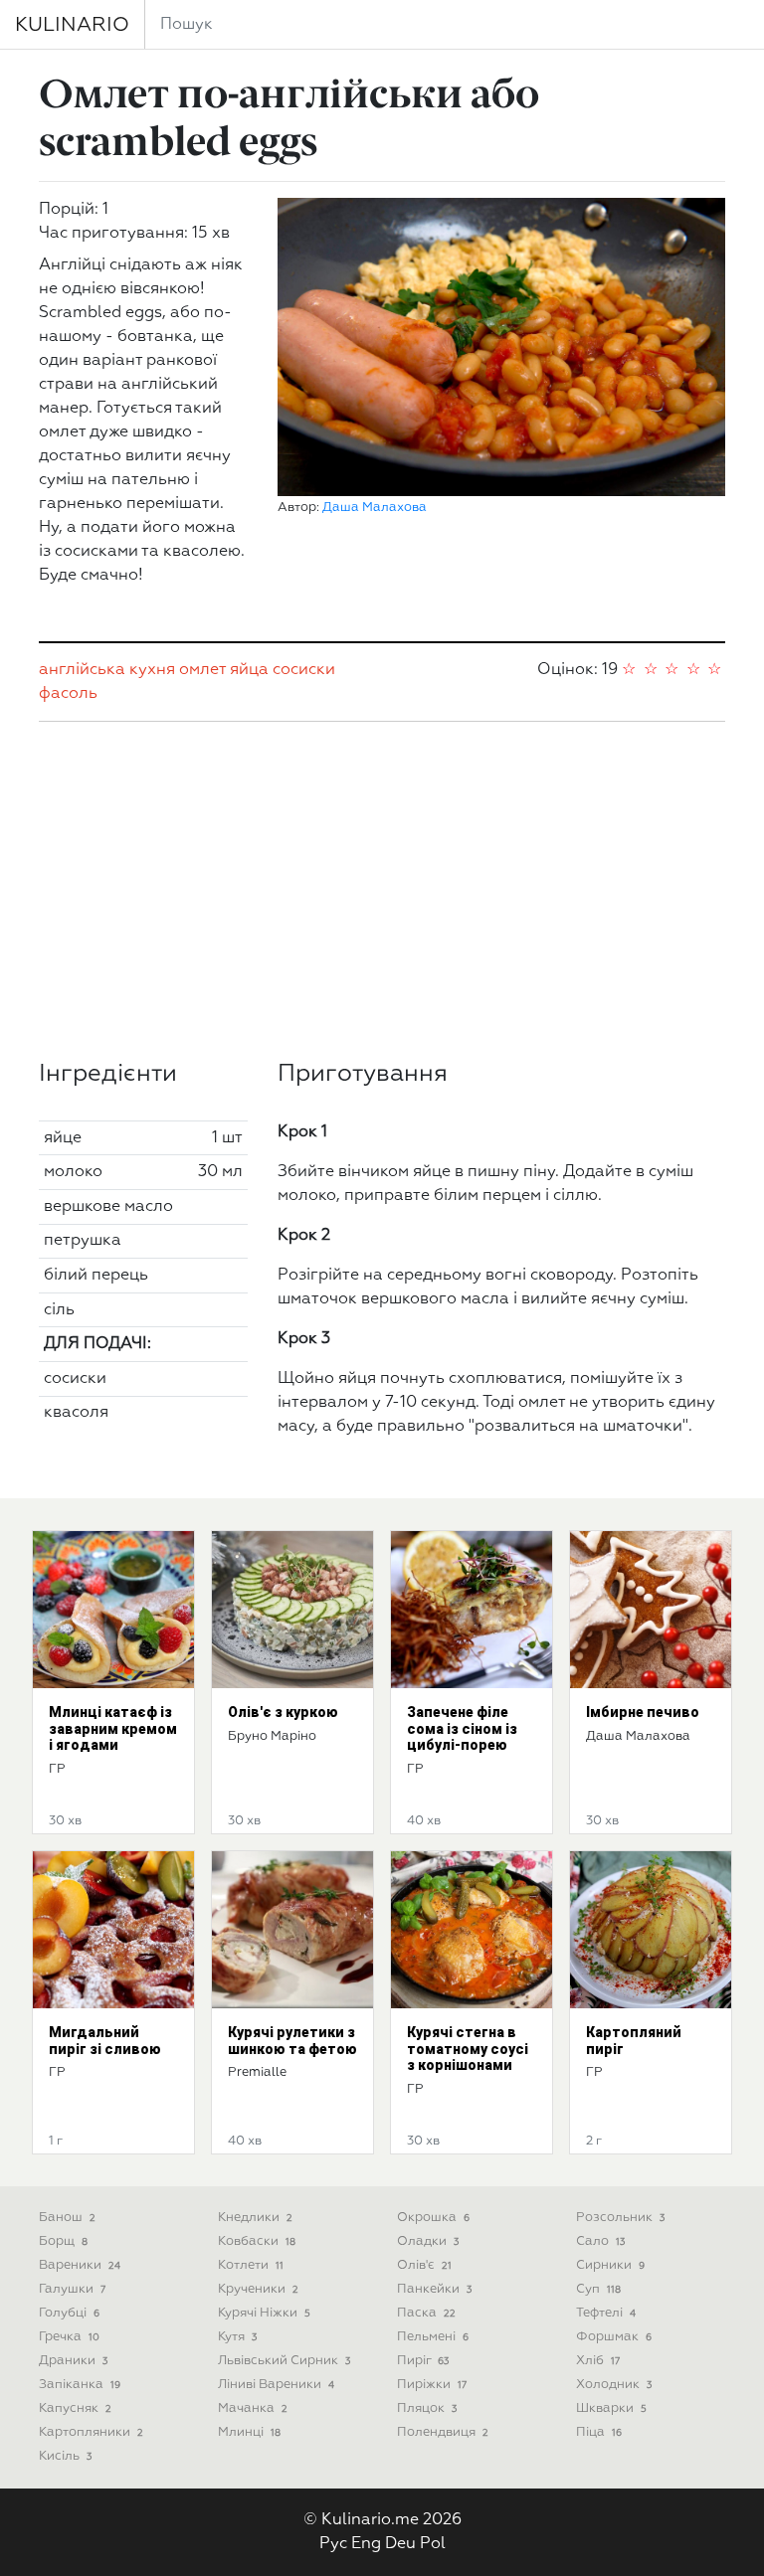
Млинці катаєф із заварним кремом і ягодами (113, 1729)
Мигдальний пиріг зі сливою (105, 2041)
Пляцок (427, 2408)
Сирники (610, 2265)
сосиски (304, 670)
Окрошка (433, 2218)
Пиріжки (432, 2385)
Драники (73, 2361)
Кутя (237, 2337)
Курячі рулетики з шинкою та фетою (292, 2041)
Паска (426, 2313)
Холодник (614, 2385)
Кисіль (65, 2456)
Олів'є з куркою (283, 1712)
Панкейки (434, 2289)
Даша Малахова (375, 508)
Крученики (258, 2289)
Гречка (69, 2337)
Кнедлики (255, 2218)
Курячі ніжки (264, 2313)
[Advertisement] (382, 891)
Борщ (63, 2241)
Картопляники (91, 2432)
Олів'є (424, 2265)
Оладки (428, 2241)
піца (599, 2432)
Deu (400, 2544)
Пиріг (423, 2361)
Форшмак (614, 2337)
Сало (600, 2241)
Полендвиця (443, 2432)
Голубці (69, 2313)
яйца (249, 670)
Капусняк (75, 2408)
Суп (598, 2289)
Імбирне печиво (643, 1712)
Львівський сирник (284, 2361)
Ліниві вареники (276, 2385)
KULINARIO (72, 25)
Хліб (598, 2361)
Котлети (251, 2265)
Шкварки (611, 2408)
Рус (333, 2544)
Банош (67, 2218)
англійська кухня (107, 670)
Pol (433, 2544)
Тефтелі (606, 2313)
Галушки (72, 2289)
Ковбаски (257, 2241)
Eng (366, 2544)
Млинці (249, 2432)
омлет (202, 670)
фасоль (68, 694)
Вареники (80, 2265)
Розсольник (620, 2218)
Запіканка (80, 2385)
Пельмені (433, 2337)
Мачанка (253, 2408)
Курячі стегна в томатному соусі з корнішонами (468, 2049)
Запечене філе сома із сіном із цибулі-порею (462, 1729)
